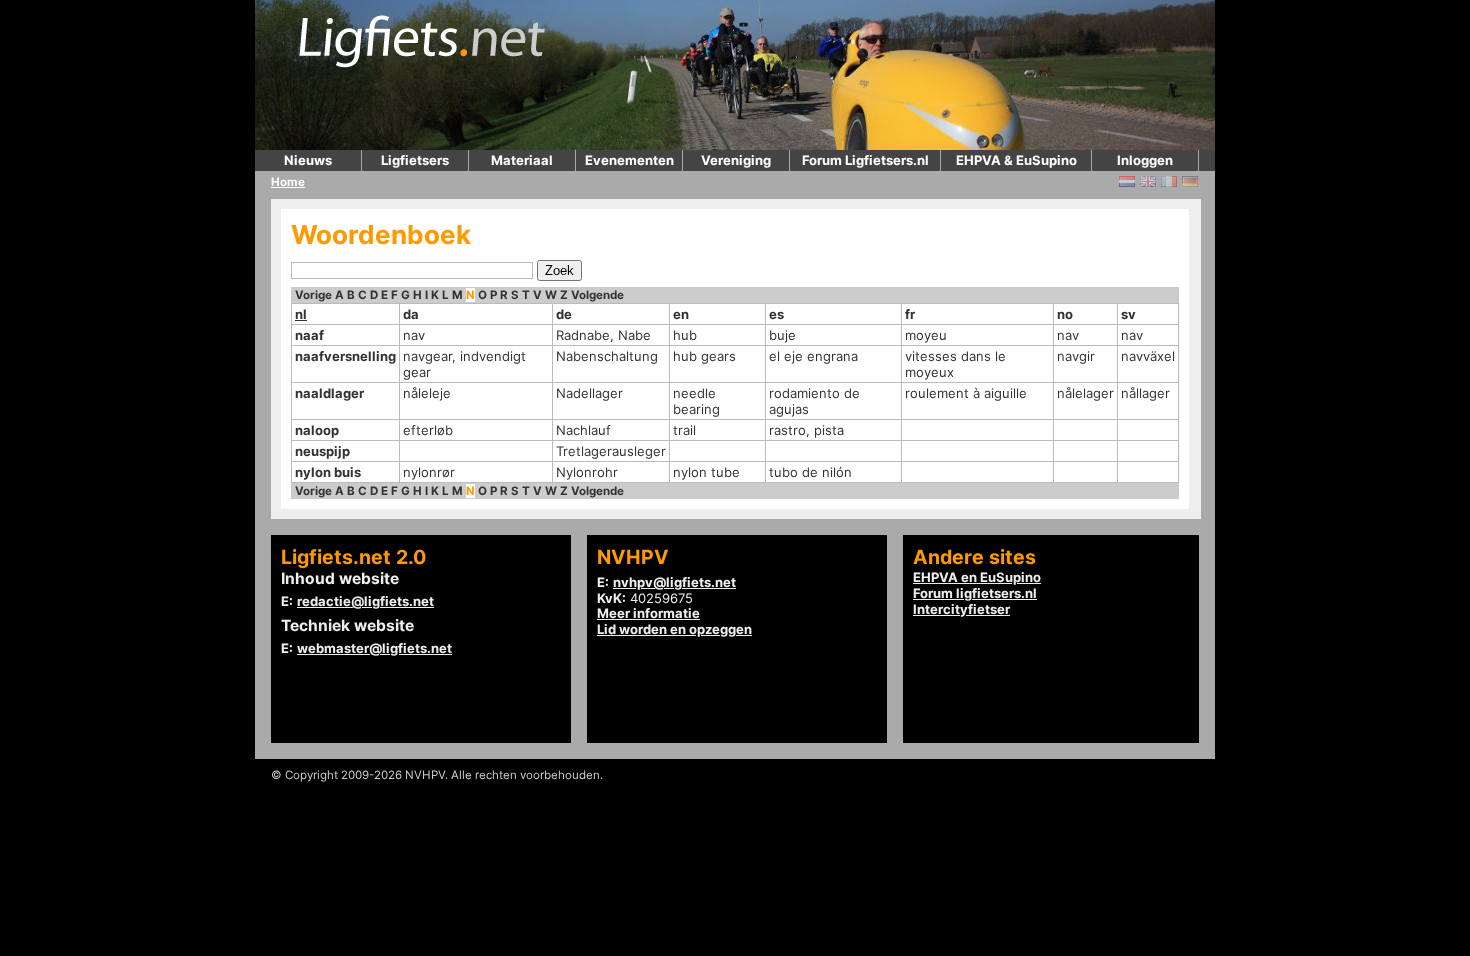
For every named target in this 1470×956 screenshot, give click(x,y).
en (681, 314)
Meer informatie (648, 613)
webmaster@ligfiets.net (374, 648)
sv (1128, 314)
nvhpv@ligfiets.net (674, 582)
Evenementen (629, 160)
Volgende (597, 295)
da (411, 314)
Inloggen (1145, 160)
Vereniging (736, 160)
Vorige (313, 295)
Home (288, 182)
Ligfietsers (415, 160)
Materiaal (522, 160)
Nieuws (308, 160)
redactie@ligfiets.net (365, 601)
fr (910, 314)
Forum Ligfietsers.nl (865, 160)
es (776, 314)
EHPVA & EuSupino (1016, 160)
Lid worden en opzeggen (674, 629)
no (1065, 314)
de (564, 314)
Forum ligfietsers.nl (975, 593)
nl (301, 314)
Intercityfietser (961, 609)
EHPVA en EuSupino (977, 577)
